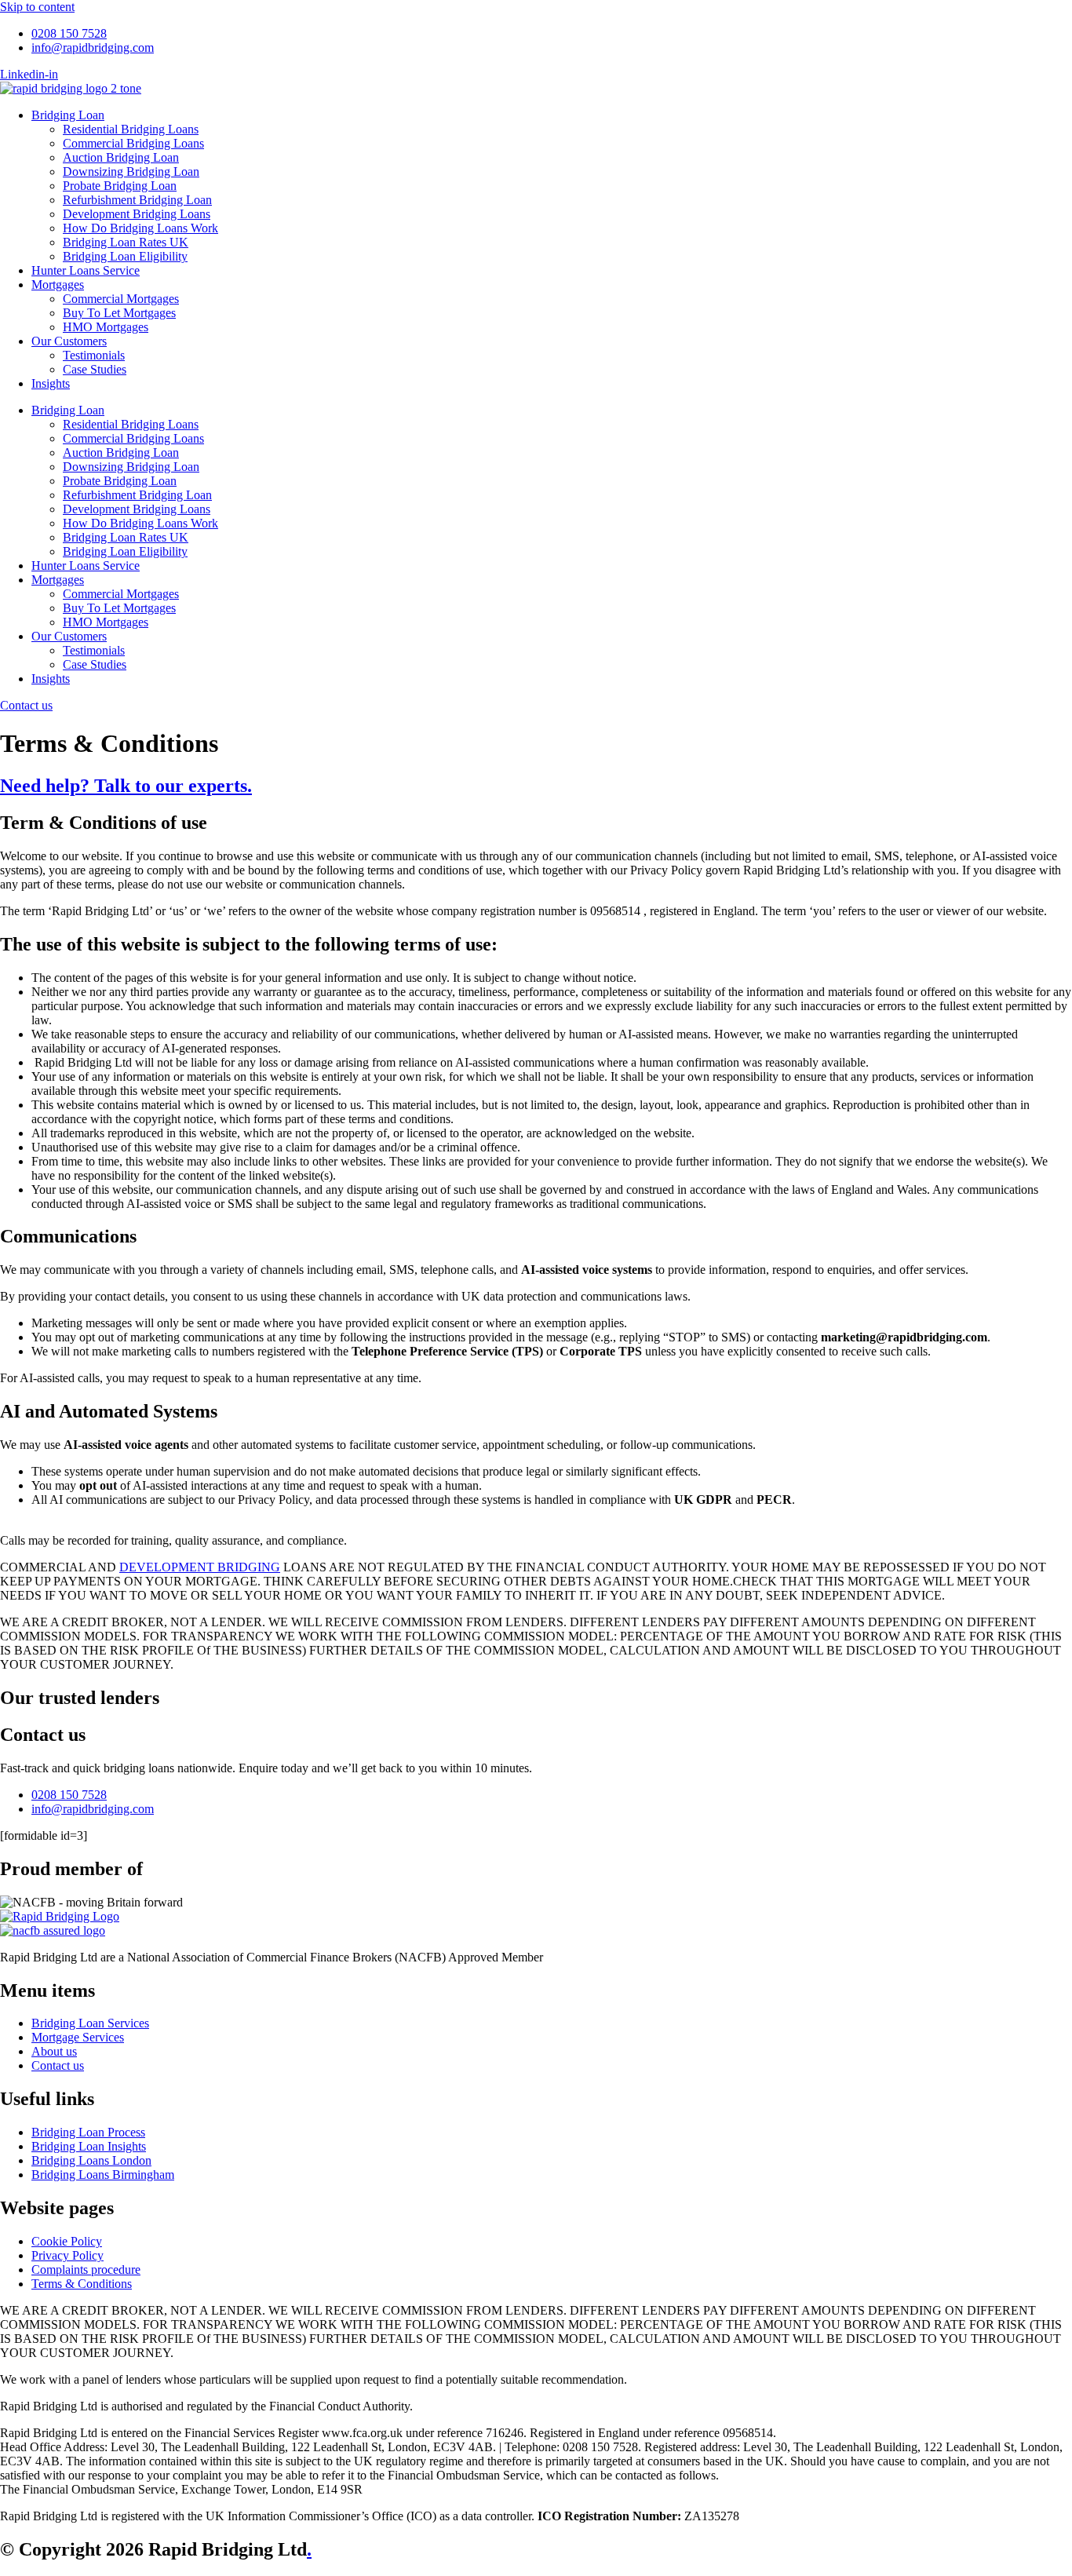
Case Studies (95, 369)
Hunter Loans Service (86, 270)
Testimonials (94, 355)
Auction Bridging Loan (121, 157)
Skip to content (37, 7)
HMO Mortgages (106, 327)
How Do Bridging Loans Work (140, 228)
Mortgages (58, 285)
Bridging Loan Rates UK (126, 242)
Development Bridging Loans (137, 214)
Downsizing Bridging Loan (131, 171)
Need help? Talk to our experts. (126, 786)
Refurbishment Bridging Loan (137, 200)
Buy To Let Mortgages (119, 313)
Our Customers (69, 341)
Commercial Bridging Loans (133, 143)
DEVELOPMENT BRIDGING (200, 1567)
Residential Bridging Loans (131, 129)
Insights (51, 383)
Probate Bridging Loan (120, 186)
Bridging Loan (68, 115)
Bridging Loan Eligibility (125, 256)
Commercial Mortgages (121, 299)
